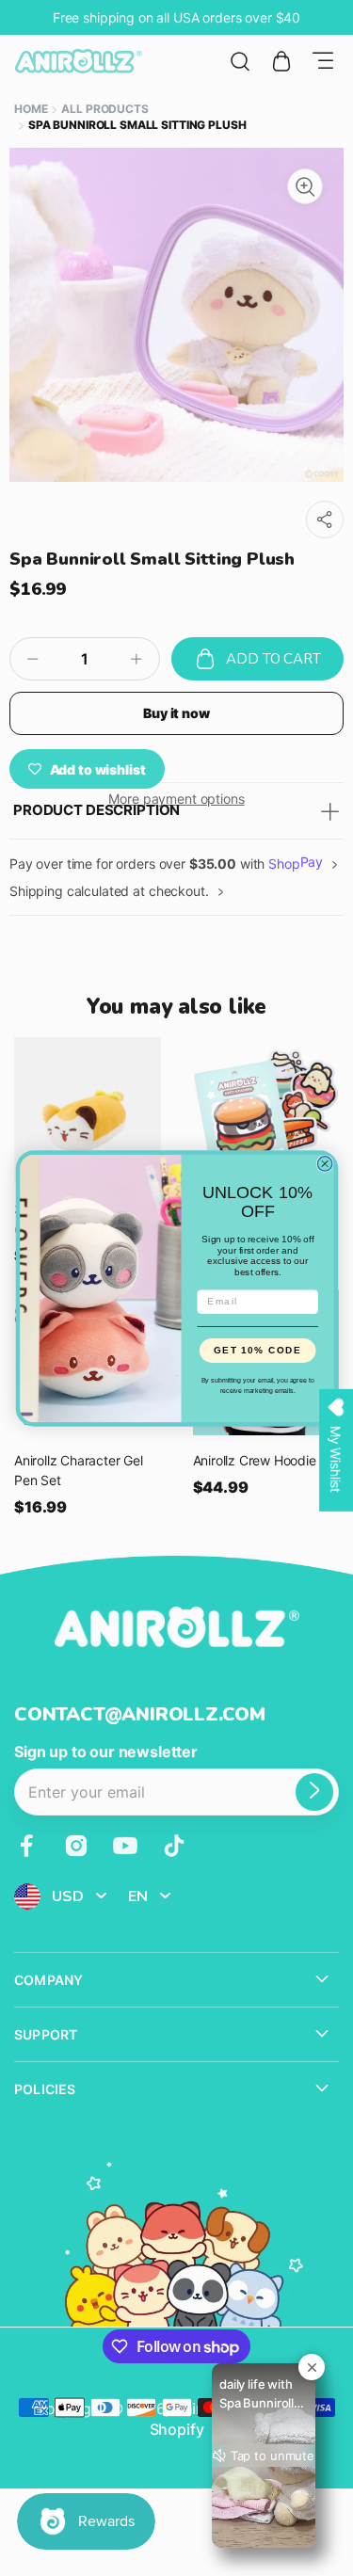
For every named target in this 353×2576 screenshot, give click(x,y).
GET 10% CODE (257, 1350)
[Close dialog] (325, 1163)
